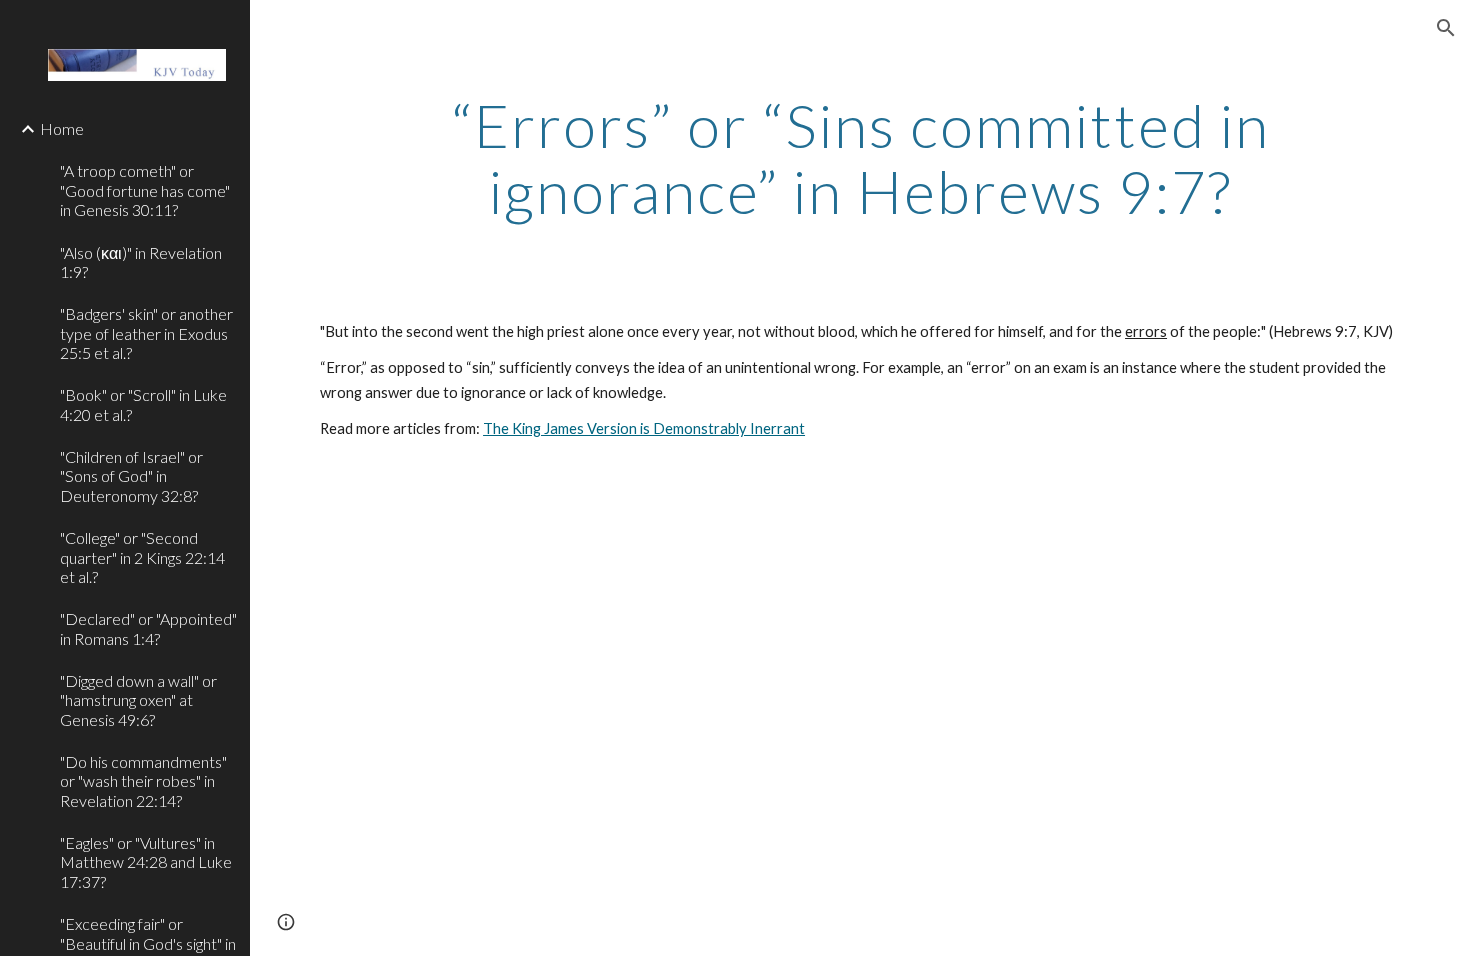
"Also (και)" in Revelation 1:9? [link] (141, 262)
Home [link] (62, 128)
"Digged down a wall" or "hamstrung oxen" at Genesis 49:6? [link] (138, 700)
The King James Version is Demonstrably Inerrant (644, 428)
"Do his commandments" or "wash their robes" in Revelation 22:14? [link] (143, 781)
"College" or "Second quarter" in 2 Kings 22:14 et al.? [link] (142, 557)
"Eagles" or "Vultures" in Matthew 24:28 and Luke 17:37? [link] (146, 862)
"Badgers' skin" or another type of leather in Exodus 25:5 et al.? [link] (146, 333)
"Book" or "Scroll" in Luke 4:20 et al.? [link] (143, 404)
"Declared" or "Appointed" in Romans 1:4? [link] (148, 628)
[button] (1446, 28)
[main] (860, 158)
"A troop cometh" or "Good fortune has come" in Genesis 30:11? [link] (145, 190)
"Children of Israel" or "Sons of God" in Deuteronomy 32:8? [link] (131, 476)
